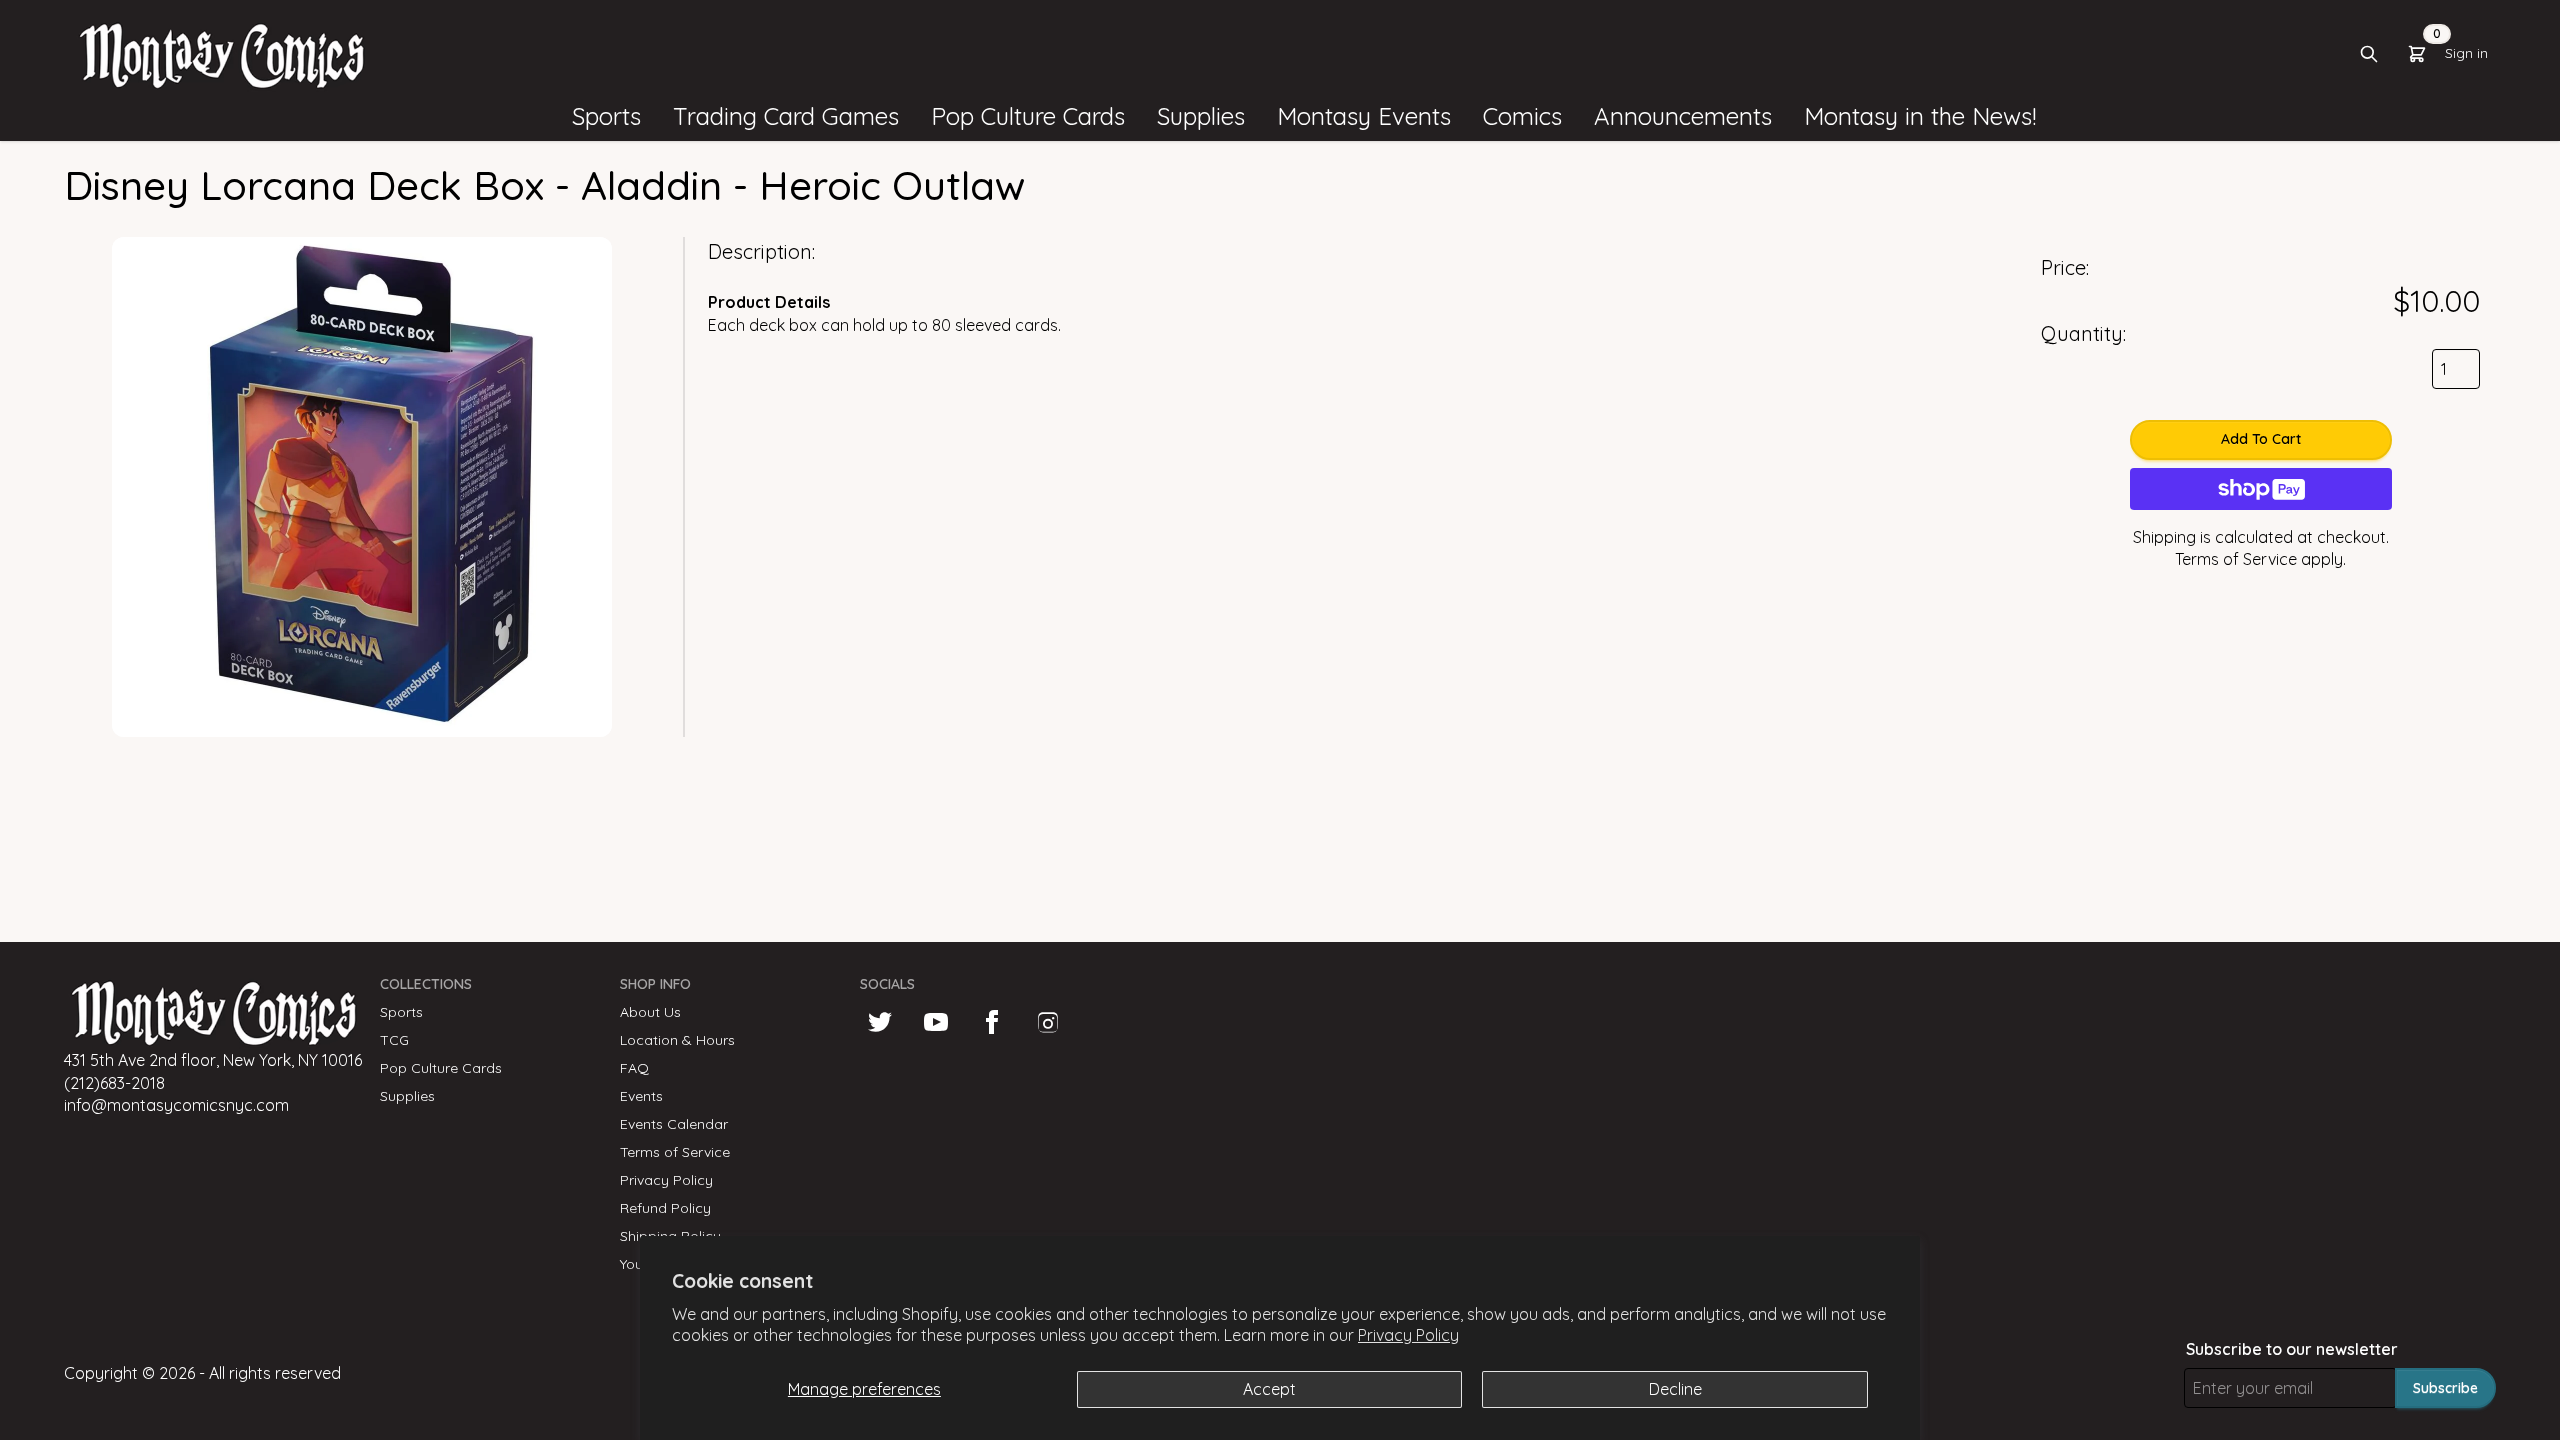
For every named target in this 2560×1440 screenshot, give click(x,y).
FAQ (634, 1068)
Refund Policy (665, 1208)
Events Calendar (674, 1124)
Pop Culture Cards (441, 1068)
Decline (1675, 1389)
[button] (606, 117)
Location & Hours (677, 1040)
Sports (401, 1012)
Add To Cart (2261, 439)
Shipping (2164, 537)
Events (641, 1096)
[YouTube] (936, 1022)
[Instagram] (1048, 1022)
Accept (1269, 1389)
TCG (394, 1040)
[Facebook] (992, 1022)
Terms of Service (2236, 559)
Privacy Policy (1408, 1335)
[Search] (2369, 54)
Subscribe (2445, 1388)
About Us (650, 1012)
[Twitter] (880, 1022)
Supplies (407, 1096)
